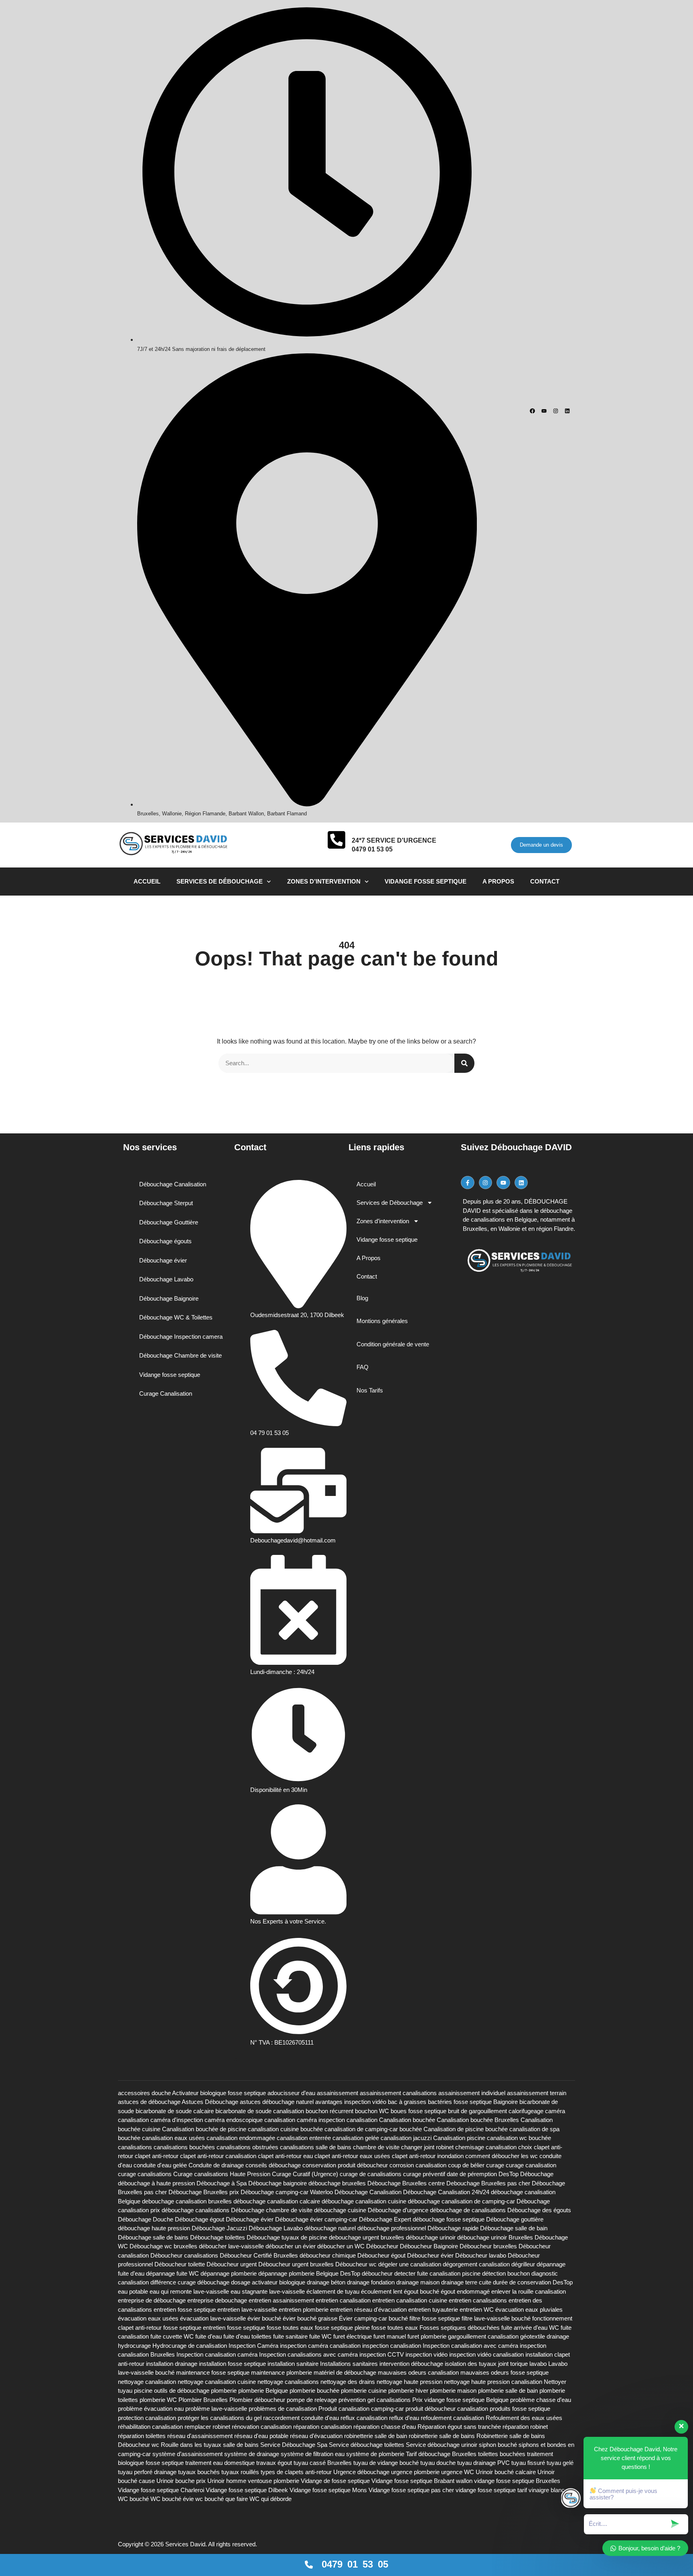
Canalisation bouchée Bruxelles (478, 2120)
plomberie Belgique (263, 2391)
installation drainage (172, 2364)
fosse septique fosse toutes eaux (270, 2328)
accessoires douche (144, 2093)
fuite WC (320, 2336)
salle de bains (241, 2445)
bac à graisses (407, 2102)
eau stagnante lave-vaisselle (268, 2291)
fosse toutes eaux (395, 2328)
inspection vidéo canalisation (486, 2354)
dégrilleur (523, 2264)
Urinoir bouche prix (181, 2481)
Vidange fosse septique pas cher (411, 2490)
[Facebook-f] (468, 1183)
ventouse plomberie (274, 2481)
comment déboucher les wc (502, 2156)
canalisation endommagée (241, 2138)
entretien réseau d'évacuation (368, 2309)
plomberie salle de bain (508, 2391)
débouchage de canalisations (468, 2210)
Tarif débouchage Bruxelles (441, 2454)
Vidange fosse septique (426, 881)
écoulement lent (382, 2291)
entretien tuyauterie (433, 2309)
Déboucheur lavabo (481, 2255)
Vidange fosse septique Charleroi (161, 2490)
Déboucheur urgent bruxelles (296, 2264)
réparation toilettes (142, 2436)
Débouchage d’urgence (398, 2210)
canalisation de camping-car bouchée (373, 2129)
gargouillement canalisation (483, 2336)
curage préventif (424, 2174)
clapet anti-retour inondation (428, 2156)
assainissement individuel (472, 2093)
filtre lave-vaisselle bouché (496, 2318)
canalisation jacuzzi (406, 2138)
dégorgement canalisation (476, 2264)
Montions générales (382, 1321)
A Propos (498, 881)
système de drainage (252, 2454)
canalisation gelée (356, 2138)
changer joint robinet (427, 2147)
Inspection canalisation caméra (217, 2354)
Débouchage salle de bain (514, 2228)
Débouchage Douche (146, 2219)
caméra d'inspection (177, 2120)
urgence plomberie (415, 2472)
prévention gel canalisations (375, 2400)
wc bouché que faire (222, 2499)
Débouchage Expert (385, 2219)
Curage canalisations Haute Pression (222, 2174)
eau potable (133, 2291)
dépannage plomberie (229, 2273)
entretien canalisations (478, 2300)
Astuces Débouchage (210, 2102)
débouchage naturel (330, 2228)
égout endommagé (465, 2291)
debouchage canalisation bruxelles (187, 2201)
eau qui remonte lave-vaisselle (189, 2291)
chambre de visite (376, 2147)
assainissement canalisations (398, 2093)
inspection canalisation (392, 2346)
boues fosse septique (418, 2111)
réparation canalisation (322, 2427)
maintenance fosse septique (213, 2372)
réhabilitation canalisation (150, 2427)
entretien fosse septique (185, 2309)
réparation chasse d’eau (385, 2427)
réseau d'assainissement (200, 2436)
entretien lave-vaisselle (247, 2309)
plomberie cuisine (364, 2391)
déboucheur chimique (328, 2255)
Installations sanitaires (349, 2364)
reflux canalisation (364, 2418)
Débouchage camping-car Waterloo (287, 2192)
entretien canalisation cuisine (410, 2300)
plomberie (224, 2391)
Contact (545, 881)
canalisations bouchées (184, 2147)
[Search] (464, 1063)
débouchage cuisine (340, 2210)
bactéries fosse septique (460, 2102)
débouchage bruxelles (337, 2183)
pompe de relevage (312, 2400)
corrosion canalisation (418, 2165)
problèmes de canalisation (283, 2409)
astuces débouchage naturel (277, 2102)
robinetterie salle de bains (442, 2436)
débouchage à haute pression (156, 2183)
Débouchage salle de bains (153, 2237)
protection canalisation (147, 2418)
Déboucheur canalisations (184, 2255)
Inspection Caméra (253, 2346)
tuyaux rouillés (240, 2472)
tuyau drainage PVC (483, 2463)
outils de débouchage (182, 2391)
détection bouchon (506, 2273)
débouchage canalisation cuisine (364, 2201)
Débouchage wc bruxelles (163, 2246)
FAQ (363, 1367)
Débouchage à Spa (222, 2183)
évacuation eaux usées (148, 2318)
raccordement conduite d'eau (301, 2418)
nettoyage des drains (348, 2382)
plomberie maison (453, 2391)
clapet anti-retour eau (285, 2156)
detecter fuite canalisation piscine (437, 2273)
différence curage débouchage (190, 2282)
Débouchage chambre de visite (272, 2210)
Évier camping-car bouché (373, 2318)
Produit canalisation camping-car (361, 2409)
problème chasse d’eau (541, 2400)
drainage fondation (371, 2282)
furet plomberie (427, 2336)
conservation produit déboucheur (345, 2165)
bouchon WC (372, 2111)
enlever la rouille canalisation (529, 2291)
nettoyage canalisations (288, 2382)
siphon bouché (498, 2445)
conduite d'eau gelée (160, 2165)
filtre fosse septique (435, 2318)
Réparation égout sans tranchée (459, 2427)
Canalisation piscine (459, 2138)
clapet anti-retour (157, 2156)
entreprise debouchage (217, 2300)
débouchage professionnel (392, 2228)
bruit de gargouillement (477, 2111)
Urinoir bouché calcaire (506, 2472)
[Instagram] (556, 411)
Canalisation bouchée (407, 2120)
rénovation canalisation (262, 2427)
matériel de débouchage (345, 2372)
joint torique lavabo (522, 2364)
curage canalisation (531, 2165)
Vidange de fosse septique (335, 2481)
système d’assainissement (187, 2454)
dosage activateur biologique (268, 2282)
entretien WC (477, 2309)
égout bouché (421, 2291)
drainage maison (418, 2282)
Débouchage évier (250, 2219)
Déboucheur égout (381, 2255)
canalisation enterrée (304, 2138)
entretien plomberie (304, 2309)
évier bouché (264, 2318)
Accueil (147, 881)
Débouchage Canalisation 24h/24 (446, 2192)
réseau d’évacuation (316, 2436)
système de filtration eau (313, 2454)
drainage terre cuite (466, 2282)
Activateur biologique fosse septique (219, 2093)
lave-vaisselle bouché (146, 2372)
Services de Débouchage (220, 881)
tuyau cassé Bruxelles (323, 2463)
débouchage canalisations (196, 2210)
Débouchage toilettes (218, 2237)
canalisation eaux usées (173, 2138)
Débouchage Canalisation (368, 2192)
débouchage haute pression (154, 2228)
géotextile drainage (545, 2336)
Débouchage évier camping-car (316, 2219)
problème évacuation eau (151, 2409)
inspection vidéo (427, 2354)
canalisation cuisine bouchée (285, 2129)
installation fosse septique (232, 2364)
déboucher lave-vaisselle (231, 2246)
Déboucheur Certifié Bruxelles (259, 2255)
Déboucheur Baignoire (429, 2246)
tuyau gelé (560, 2463)
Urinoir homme (227, 2481)
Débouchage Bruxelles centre (406, 2183)
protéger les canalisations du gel (220, 2418)
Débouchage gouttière (515, 2219)
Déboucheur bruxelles (488, 2246)
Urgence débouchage (361, 2472)
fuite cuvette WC (172, 2336)
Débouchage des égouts (539, 2210)
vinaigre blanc (547, 2490)
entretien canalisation (343, 2300)
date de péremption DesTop (483, 2174)
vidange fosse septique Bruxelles (517, 2481)
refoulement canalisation (452, 2418)
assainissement (337, 2093)
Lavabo (558, 2364)
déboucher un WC (341, 2246)
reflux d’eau (404, 2418)
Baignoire (506, 2102)
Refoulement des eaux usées (524, 2418)
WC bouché (133, 2499)
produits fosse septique (520, 2409)
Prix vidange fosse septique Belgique (460, 2400)
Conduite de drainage (216, 2165)
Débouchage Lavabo (276, 2228)
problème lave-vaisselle (216, 2409)
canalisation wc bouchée (519, 2138)
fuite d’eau (209, 2336)
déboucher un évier (291, 2246)
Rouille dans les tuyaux (191, 2445)
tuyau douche (438, 2463)
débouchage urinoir (431, 2237)
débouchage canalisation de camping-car (461, 2201)
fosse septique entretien (194, 2328)
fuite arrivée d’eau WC (530, 2328)
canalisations (135, 2147)
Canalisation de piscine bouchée (466, 2129)
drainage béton (326, 2282)
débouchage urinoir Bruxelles (495, 2237)
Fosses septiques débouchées (460, 2328)
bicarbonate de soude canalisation (260, 2111)
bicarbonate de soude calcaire (175, 2111)
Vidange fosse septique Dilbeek (247, 2490)
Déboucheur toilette (180, 2264)
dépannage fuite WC (172, 2273)
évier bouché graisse (310, 2318)
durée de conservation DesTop (533, 2282)
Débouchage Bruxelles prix (204, 2192)
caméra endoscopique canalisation (250, 2120)
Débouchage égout (200, 2219)
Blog (362, 1298)
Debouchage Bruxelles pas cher (488, 2183)
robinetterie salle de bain (376, 2436)
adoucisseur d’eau (291, 2093)
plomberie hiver (408, 2391)
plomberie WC (158, 2400)
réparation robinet (525, 2427)
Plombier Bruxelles (203, 2400)
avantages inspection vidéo (351, 2102)
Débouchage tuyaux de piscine (287, 2237)
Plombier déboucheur (257, 2400)
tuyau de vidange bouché (386, 2463)
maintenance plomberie (282, 2372)
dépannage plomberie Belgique (298, 2273)
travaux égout (274, 2463)
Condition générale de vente (393, 1344)
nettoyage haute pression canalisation (493, 2382)
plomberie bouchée (314, 2391)
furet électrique (353, 2336)
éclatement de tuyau (333, 2291)
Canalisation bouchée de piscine (204, 2129)
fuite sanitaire (290, 2336)
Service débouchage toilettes (367, 2445)
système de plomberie (375, 2454)
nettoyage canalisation (147, 2382)
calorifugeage (526, 2111)
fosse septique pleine (342, 2328)
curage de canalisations (371, 2174)
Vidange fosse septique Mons (328, 2490)
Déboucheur (382, 2246)
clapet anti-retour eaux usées (352, 2156)
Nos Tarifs (370, 1390)
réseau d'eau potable (261, 2436)
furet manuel (390, 2336)
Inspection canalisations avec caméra (308, 2354)
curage (495, 2165)
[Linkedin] (567, 411)
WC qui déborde (271, 2499)
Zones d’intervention (324, 881)
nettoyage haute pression (409, 2382)
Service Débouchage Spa (294, 2445)
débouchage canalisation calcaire (277, 2201)
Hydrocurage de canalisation (190, 2346)
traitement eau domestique (220, 2463)
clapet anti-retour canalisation (218, 2156)
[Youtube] (544, 411)
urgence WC (458, 2472)
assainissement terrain (537, 2093)
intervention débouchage (411, 2364)
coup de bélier (466, 2165)
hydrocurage (134, 2346)
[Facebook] (532, 411)
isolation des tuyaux (471, 2364)
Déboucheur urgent (232, 2264)
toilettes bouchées (502, 2454)
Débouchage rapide (453, 2228)
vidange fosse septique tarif (491, 2490)
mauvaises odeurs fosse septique (505, 2372)
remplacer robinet (207, 2427)
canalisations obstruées (247, 2147)
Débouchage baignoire (278, 2183)
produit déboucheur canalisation (447, 2409)
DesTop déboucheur (366, 2273)
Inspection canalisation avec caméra (470, 2346)
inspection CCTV (382, 2354)
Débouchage (537, 2174)
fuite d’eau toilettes (247, 2336)
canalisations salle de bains (316, 2147)
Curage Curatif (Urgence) (305, 2174)
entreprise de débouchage (152, 2300)
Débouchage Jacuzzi (219, 2228)
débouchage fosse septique (449, 2219)
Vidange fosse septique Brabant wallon (422, 2481)
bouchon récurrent (329, 2111)
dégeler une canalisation (410, 2264)
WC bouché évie (172, 2499)
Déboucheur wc (356, 2264)
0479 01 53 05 (372, 849)
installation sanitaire (293, 2364)
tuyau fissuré (528, 2463)
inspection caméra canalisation (320, 2346)
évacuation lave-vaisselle (213, 2318)
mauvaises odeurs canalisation (418, 2372)
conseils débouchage (273, 2165)
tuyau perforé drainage (147, 2472)
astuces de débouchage (149, 2102)
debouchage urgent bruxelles (367, 2237)
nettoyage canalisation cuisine (217, 2382)
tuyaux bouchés (199, 2472)
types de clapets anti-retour (296, 2472)
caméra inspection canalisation (337, 2120)
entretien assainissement (281, 2300)
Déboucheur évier (430, 2255)
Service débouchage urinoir (442, 2445)
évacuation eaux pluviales (529, 2309)
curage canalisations (145, 2174)
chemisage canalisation (486, 2147)
